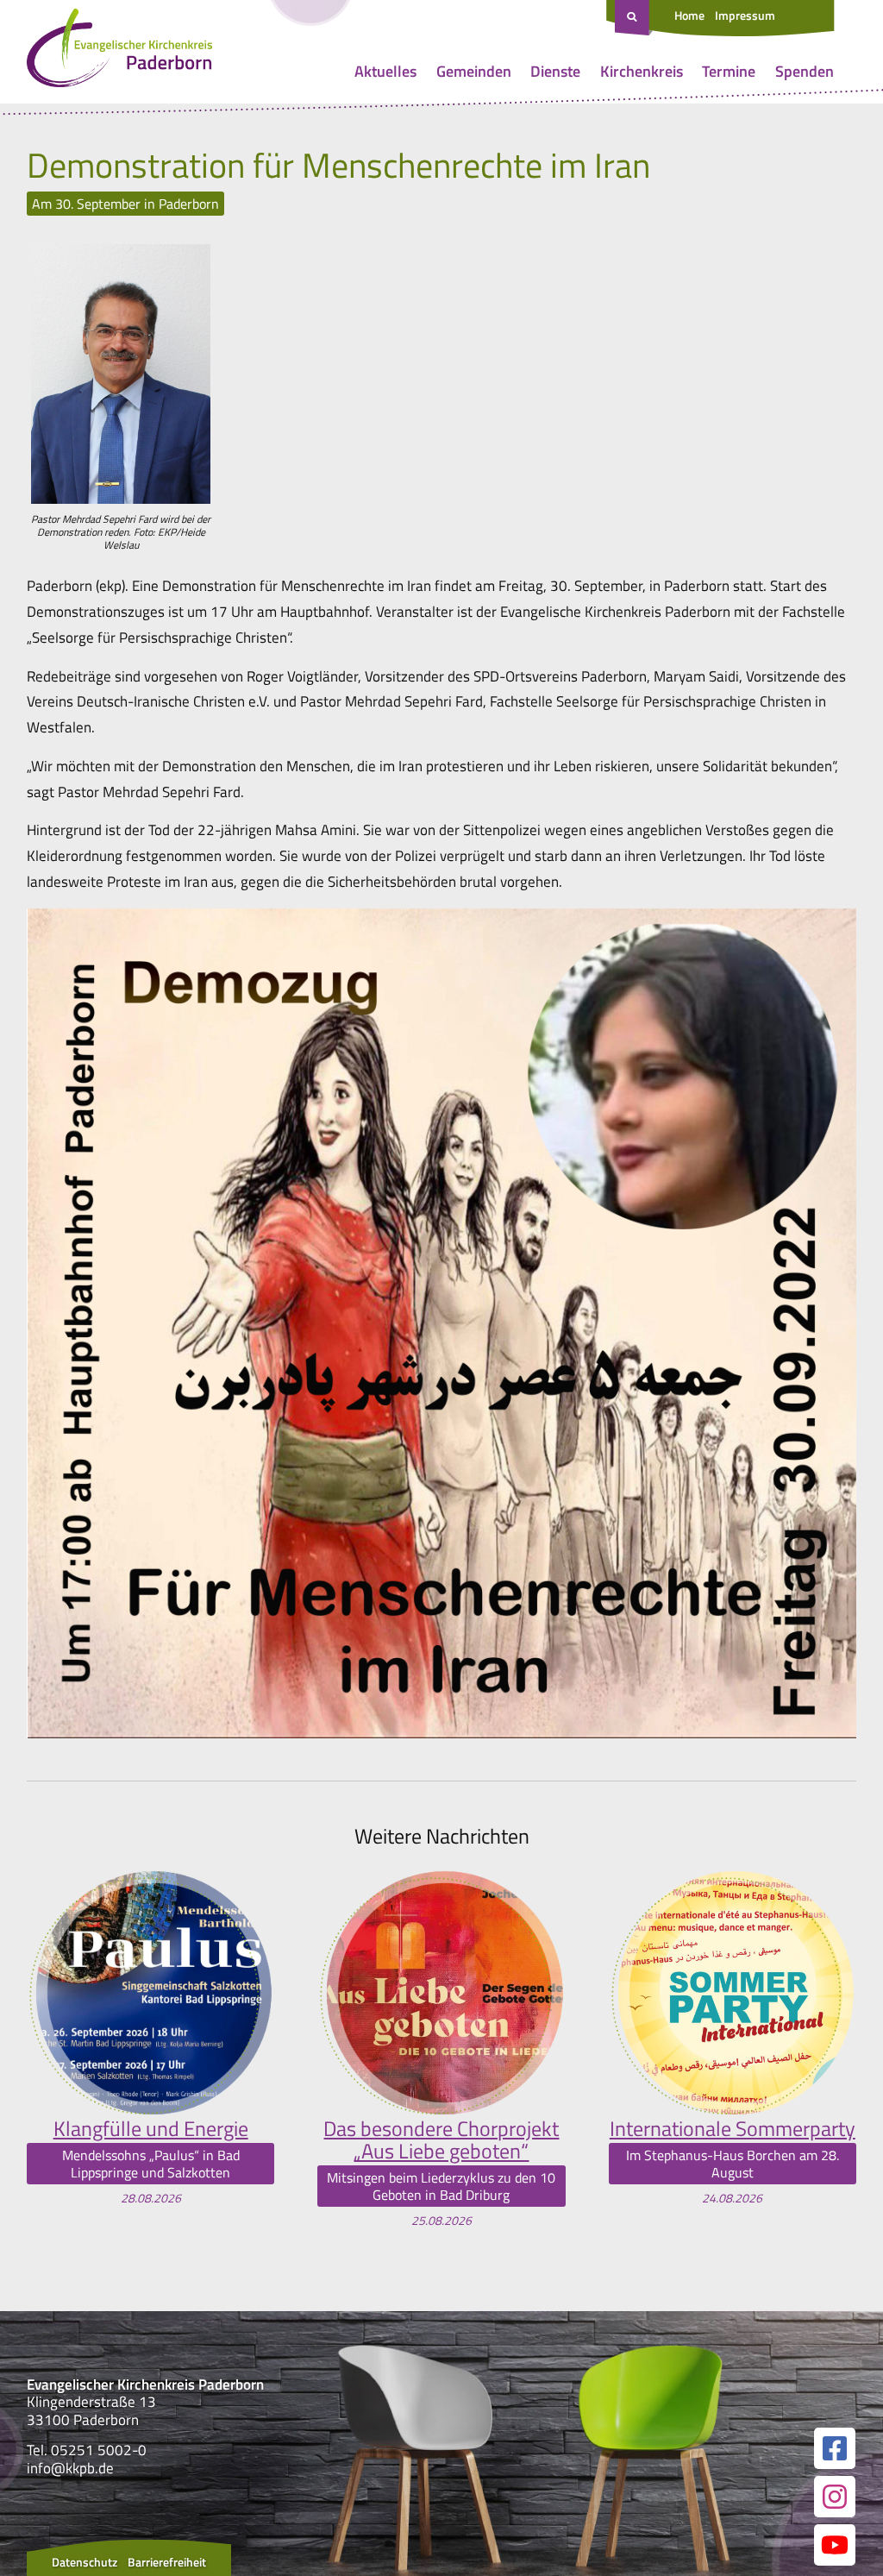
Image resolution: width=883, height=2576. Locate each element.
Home (689, 15)
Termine (729, 71)
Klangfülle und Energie (151, 2128)
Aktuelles (385, 71)
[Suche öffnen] (634, 18)
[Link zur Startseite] (119, 52)
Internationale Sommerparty (733, 2128)
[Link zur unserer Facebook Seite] (835, 2448)
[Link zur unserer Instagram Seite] (835, 2497)
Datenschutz (85, 2562)
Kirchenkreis (642, 71)
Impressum (745, 15)
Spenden (805, 71)
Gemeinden (474, 71)
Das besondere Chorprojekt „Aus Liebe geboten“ (441, 2140)
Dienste (555, 71)
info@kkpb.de (70, 2468)
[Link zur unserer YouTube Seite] (835, 2545)
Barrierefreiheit (167, 2562)
